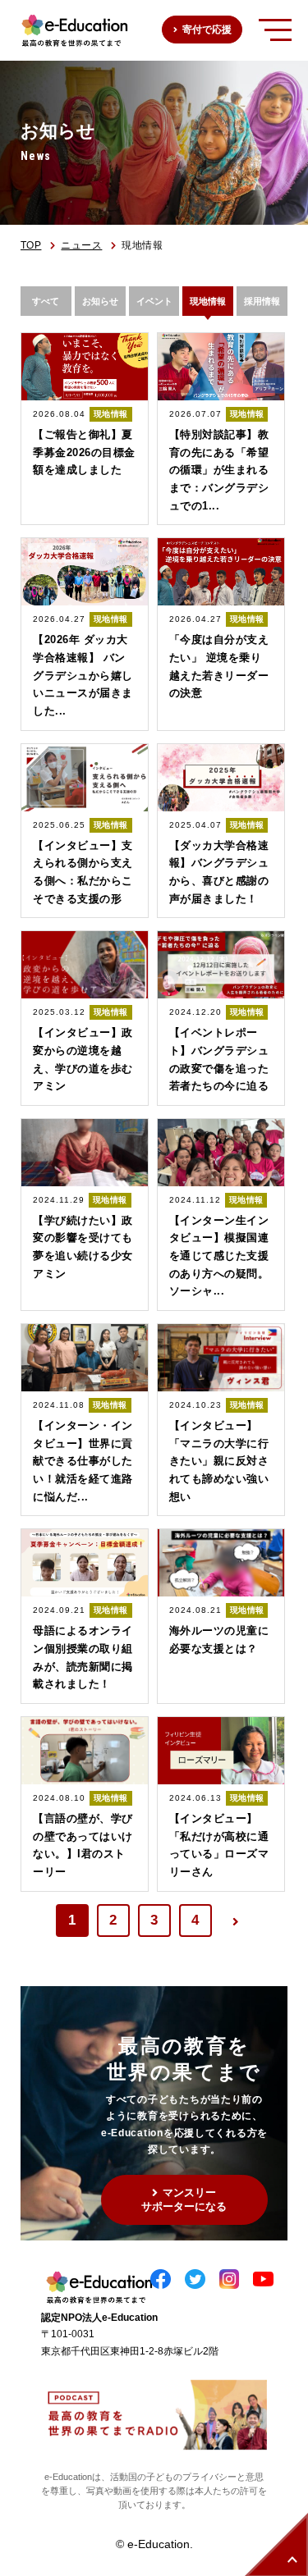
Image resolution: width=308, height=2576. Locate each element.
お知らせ (100, 301)
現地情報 (208, 301)
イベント (154, 301)
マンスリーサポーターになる (184, 2199)
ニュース (81, 245)
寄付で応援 (207, 30)
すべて (46, 301)
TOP (31, 245)
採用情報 (262, 301)
